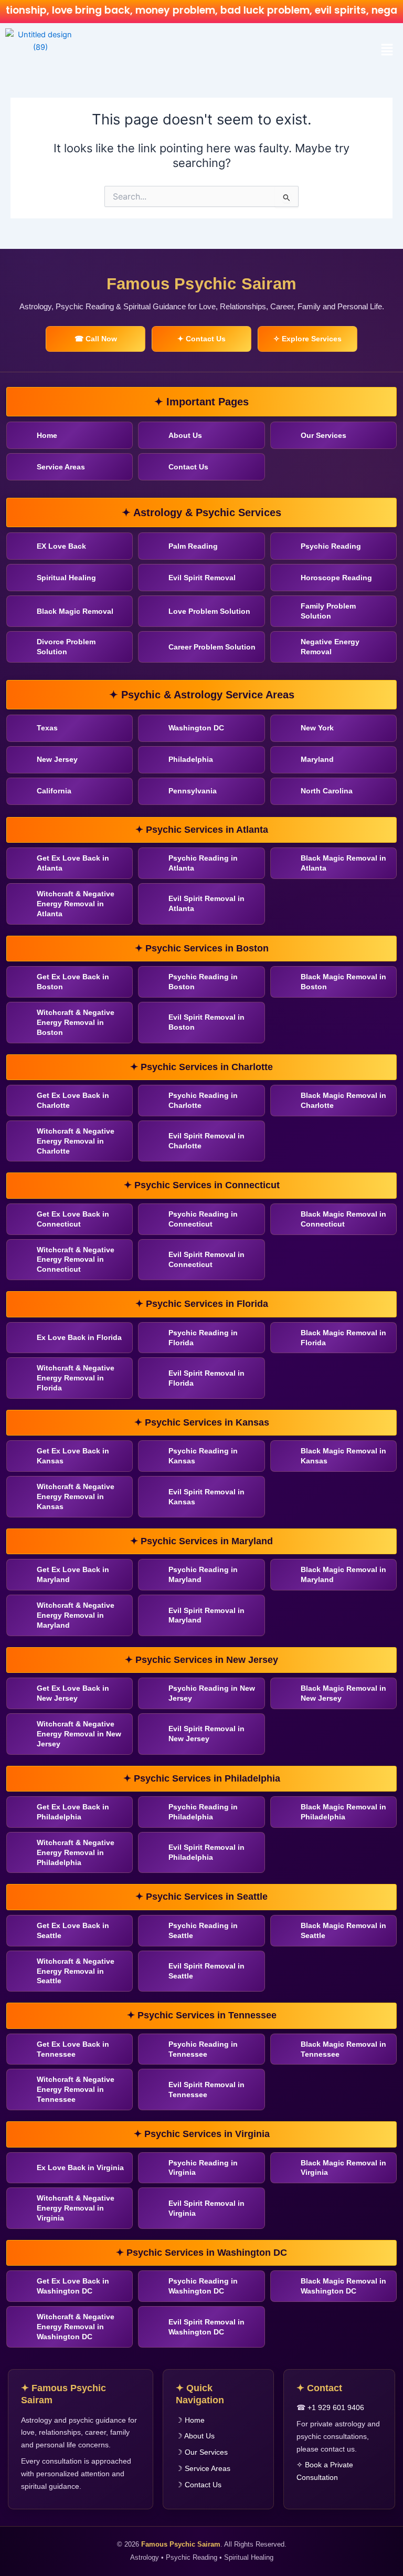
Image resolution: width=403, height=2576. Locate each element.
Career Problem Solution (212, 647)
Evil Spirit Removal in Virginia (206, 2208)
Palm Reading (193, 546)
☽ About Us (195, 2436)
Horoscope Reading (336, 578)
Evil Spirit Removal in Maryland (206, 1615)
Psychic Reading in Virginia (203, 2168)
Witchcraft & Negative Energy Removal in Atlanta (76, 904)
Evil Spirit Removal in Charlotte (206, 1141)
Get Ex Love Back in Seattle (73, 1930)
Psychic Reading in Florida (203, 1338)
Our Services (324, 435)
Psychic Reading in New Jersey (212, 1693)
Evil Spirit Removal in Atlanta (206, 903)
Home (47, 435)
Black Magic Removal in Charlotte (343, 1100)
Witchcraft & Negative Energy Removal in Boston (76, 1022)
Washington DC (196, 728)
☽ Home (190, 2420)
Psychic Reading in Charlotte (203, 1100)
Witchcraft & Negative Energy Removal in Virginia (76, 2208)
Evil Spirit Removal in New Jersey (206, 1734)
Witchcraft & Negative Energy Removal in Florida (76, 1378)
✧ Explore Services (307, 339)
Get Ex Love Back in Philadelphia (73, 1812)
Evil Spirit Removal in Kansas (206, 1497)
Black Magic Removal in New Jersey (343, 1693)
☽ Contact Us (199, 2485)
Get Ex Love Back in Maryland (73, 1574)
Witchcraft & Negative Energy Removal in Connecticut (76, 1260)
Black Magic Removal (75, 611)
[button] (387, 50)
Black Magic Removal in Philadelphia (343, 1812)
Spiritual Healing (66, 578)
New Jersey (57, 759)
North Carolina (327, 791)
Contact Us (188, 467)
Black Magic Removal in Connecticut (343, 1219)
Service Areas (61, 467)
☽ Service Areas (203, 2468)
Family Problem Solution (328, 611)
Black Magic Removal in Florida (343, 1338)
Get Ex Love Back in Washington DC (73, 2286)
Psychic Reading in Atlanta (203, 863)
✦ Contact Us (201, 339)
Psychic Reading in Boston (203, 982)
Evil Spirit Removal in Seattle (206, 1971)
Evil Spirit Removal (202, 578)
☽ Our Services (202, 2452)
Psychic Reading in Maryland (203, 1574)
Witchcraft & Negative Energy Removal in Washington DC (76, 2327)
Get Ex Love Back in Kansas (73, 1456)
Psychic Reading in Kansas (203, 1456)
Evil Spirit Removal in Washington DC (206, 2327)
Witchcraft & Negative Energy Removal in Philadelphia (76, 1852)
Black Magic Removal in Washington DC (343, 2286)
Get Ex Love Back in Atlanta (73, 863)
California (54, 791)
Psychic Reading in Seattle (203, 1930)
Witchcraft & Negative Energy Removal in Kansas (76, 1496)
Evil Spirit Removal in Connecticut (206, 1259)
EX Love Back (61, 546)
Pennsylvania (193, 791)
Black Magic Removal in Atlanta (343, 863)
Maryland (317, 759)
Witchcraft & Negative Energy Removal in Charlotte (76, 1141)
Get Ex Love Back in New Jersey (73, 1693)
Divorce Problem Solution (66, 647)
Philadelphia (191, 759)
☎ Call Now (96, 339)
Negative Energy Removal (330, 647)
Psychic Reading (331, 546)
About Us (185, 435)
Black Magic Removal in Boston (343, 982)
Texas (47, 728)
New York (317, 728)
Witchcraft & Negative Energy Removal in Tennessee (76, 2089)
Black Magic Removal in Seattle (343, 1930)
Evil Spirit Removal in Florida (206, 1378)
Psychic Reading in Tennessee (203, 2049)
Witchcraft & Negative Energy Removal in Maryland (76, 1615)
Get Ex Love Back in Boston (73, 982)
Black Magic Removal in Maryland (343, 1574)
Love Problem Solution (209, 611)
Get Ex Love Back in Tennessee (73, 2049)
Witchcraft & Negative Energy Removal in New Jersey (79, 1734)
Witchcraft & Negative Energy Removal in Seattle (76, 1971)
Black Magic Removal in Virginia (343, 2168)
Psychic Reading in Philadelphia (203, 1812)
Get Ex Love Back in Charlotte (73, 1100)
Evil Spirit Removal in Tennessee (206, 2090)
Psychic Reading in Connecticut (203, 1219)
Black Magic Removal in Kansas (343, 1456)
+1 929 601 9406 (336, 2407)
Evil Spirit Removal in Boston (206, 1022)
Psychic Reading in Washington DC (203, 2286)
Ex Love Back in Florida (79, 1337)
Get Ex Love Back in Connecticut (73, 1219)
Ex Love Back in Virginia (80, 2167)
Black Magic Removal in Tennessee (343, 2049)
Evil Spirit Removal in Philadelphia (206, 1852)
